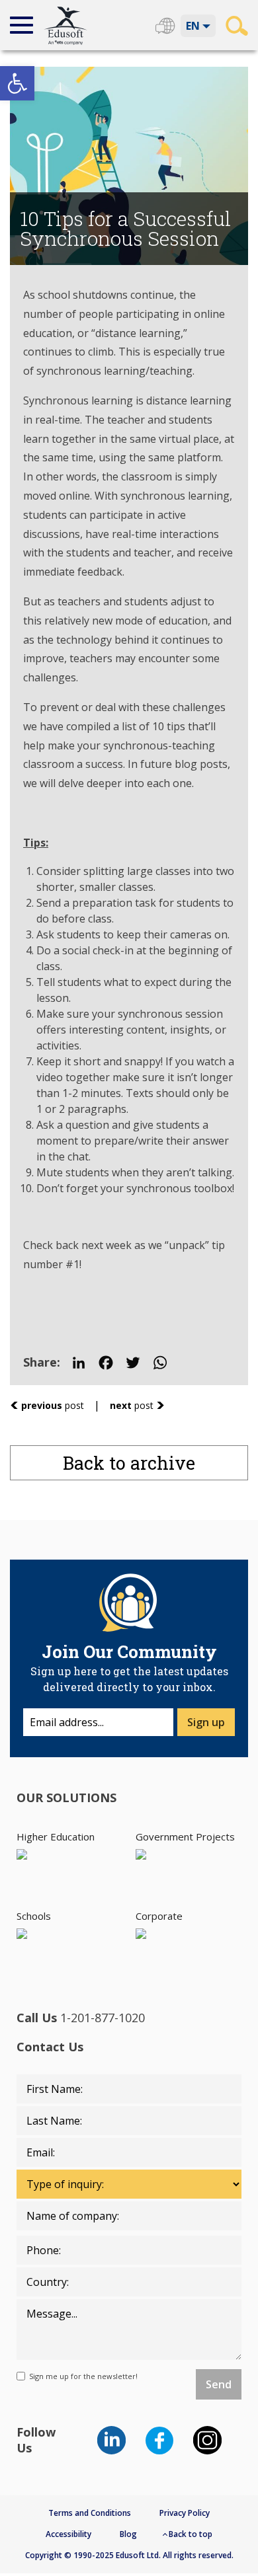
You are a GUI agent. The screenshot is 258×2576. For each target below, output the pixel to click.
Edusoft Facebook (160, 2440)
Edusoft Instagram (207, 2440)
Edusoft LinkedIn (111, 2440)
